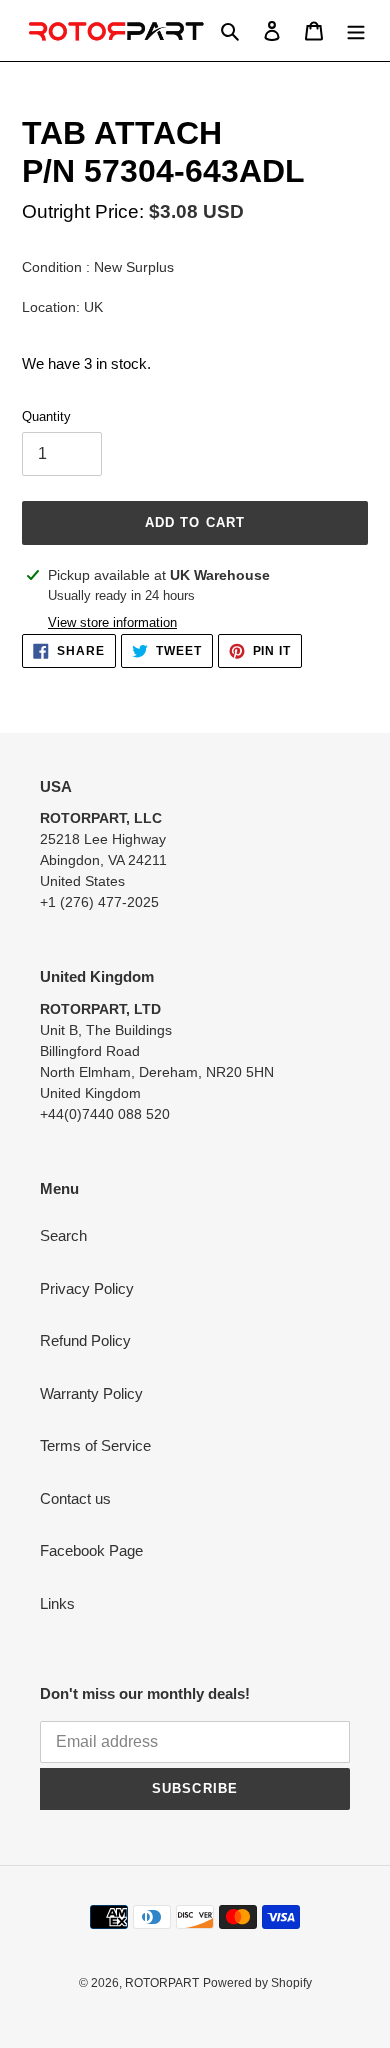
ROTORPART (162, 1983)
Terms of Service (95, 1445)
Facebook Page (91, 1550)
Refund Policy (85, 1340)
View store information (112, 622)
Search (63, 1235)
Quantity (46, 416)
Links (57, 1603)
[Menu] (356, 30)
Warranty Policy (91, 1393)
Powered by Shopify (257, 1983)
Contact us (75, 1498)
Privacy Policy (87, 1288)
